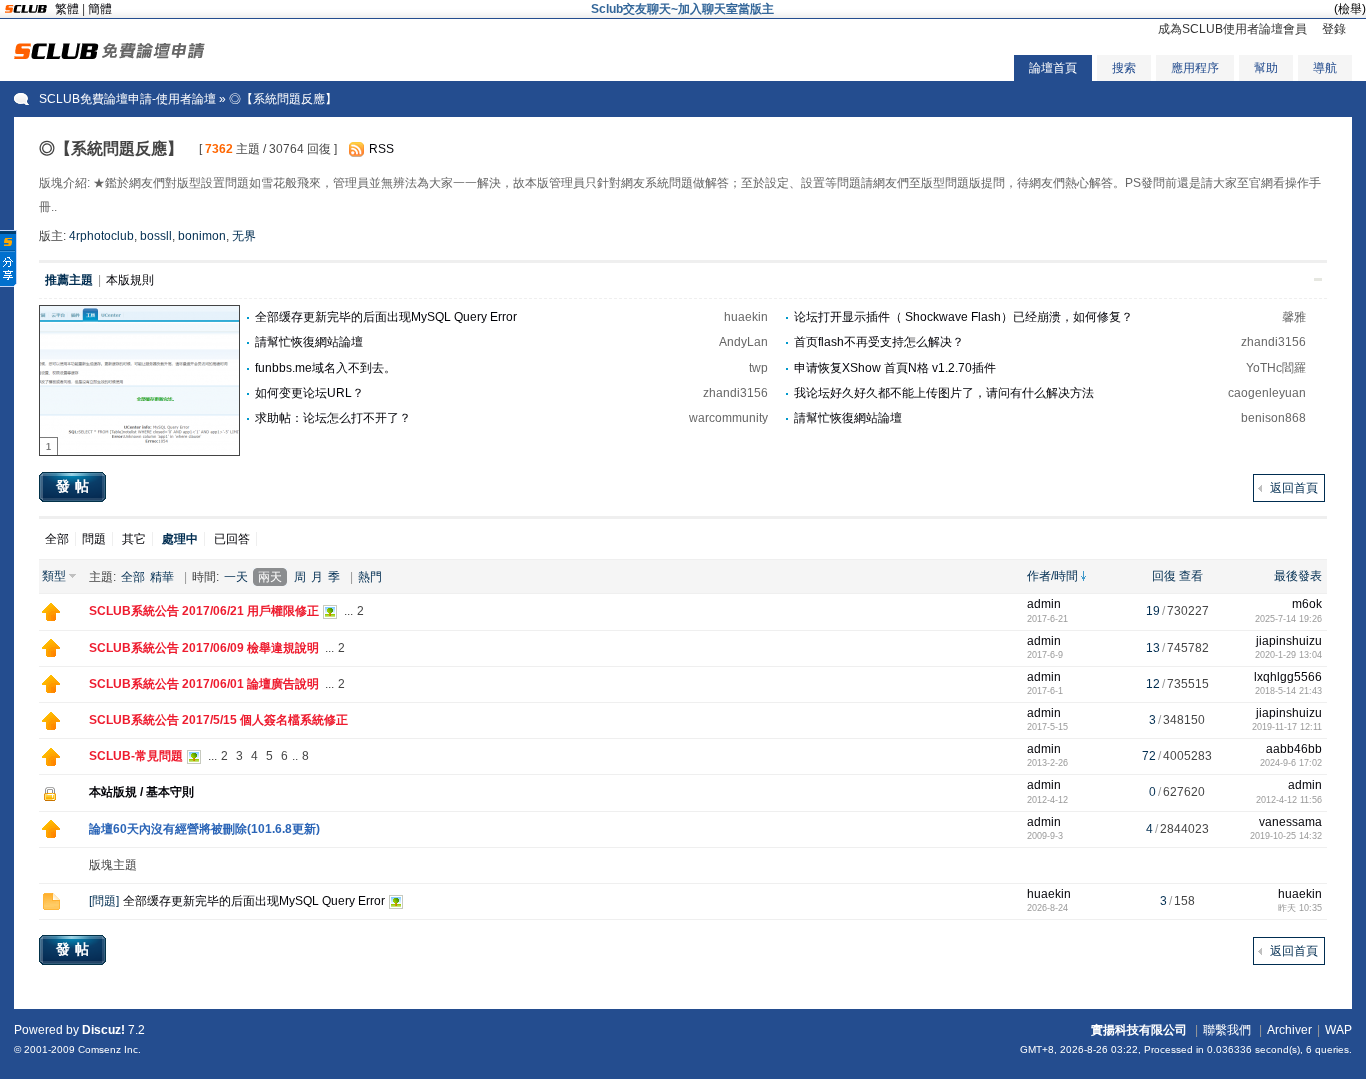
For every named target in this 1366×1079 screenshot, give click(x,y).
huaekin (746, 317)
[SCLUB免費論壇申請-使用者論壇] (109, 55)
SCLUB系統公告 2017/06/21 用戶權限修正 (204, 611)
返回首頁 (1294, 488)
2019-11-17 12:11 (1287, 727)
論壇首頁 (1053, 68)
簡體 (100, 9)
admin (1044, 604)
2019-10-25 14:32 (1286, 836)
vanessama (1290, 822)
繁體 (67, 9)
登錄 (1334, 29)
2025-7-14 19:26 (1288, 619)
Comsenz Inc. (109, 1049)
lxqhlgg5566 (1288, 677)
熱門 (370, 577)
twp (758, 368)
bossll (156, 236)
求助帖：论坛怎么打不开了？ (333, 418)
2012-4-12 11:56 (1289, 800)
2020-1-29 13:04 (1288, 655)
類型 (54, 576)
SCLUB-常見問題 (136, 756)
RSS (381, 149)
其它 (134, 539)
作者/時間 (1052, 576)
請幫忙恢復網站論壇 (309, 342)
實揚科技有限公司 (1139, 1030)
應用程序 (1195, 68)
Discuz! (103, 1030)
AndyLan (743, 342)
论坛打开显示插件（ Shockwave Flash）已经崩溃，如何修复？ (963, 317)
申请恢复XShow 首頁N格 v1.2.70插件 (895, 368)
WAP (1338, 1030)
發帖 (75, 486)
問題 (94, 539)
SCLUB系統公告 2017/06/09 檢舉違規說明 (204, 648)
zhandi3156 (1273, 342)
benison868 (1273, 418)
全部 (57, 539)
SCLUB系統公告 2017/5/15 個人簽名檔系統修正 (218, 720)
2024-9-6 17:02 (1291, 763)
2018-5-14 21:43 (1288, 691)
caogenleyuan (1267, 393)
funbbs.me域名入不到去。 (325, 368)
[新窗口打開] (51, 617)
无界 (244, 236)
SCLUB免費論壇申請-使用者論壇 (127, 99)
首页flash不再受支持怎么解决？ (879, 342)
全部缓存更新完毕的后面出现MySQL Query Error (386, 317)
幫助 (1266, 68)
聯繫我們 (1227, 1030)
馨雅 (1294, 317)
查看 (1191, 576)
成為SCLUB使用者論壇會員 (1232, 29)
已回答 (232, 539)
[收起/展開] (1318, 279)
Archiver (1289, 1030)
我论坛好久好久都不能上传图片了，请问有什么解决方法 (944, 393)
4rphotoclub (101, 236)
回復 (1164, 576)
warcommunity (728, 418)
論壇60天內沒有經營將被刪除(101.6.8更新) (204, 829)
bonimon (202, 236)
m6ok (1307, 604)
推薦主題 (69, 280)
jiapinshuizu (1289, 641)
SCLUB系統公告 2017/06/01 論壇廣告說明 (204, 684)
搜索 (1124, 68)
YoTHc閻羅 (1276, 368)
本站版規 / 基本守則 (141, 792)
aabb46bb (1294, 749)
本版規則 (130, 280)
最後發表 (1298, 576)
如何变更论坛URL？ (309, 393)
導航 (1325, 68)
